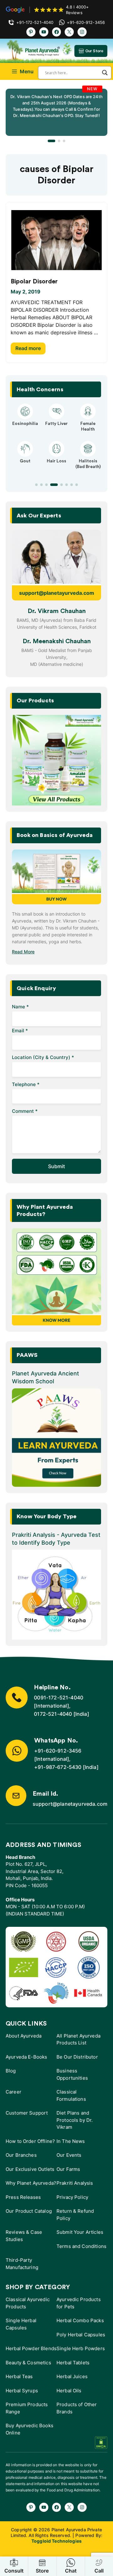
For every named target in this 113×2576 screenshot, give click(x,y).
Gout (25, 461)
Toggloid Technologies (56, 2541)
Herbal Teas (19, 2376)
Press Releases (23, 2197)
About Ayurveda (24, 2036)
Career (13, 2092)
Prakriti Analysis (75, 2183)
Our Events (69, 2155)
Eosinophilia (25, 424)
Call (99, 2571)
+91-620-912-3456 (58, 1751)
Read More (23, 952)
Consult (14, 2571)
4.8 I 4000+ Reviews (77, 10)
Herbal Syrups (22, 2391)
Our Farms (68, 2169)
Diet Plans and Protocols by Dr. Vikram (75, 2120)
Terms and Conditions (81, 2246)
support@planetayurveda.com (57, 593)
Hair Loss (56, 461)
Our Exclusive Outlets (30, 2169)
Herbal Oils (69, 2391)
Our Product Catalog (29, 2211)
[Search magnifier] (105, 73)
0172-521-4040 (53, 1714)
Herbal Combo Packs (80, 2320)
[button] (51, 141)
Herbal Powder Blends (31, 2348)
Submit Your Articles (80, 2232)
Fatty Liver (56, 424)
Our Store (94, 51)
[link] (56, 112)
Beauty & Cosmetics (28, 2363)
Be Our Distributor (77, 2057)
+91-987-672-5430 (58, 1767)
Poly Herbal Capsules (81, 2335)
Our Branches (21, 2155)
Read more (28, 348)
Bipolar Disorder (34, 282)
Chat (71, 2571)
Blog (11, 2071)
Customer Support (27, 2113)
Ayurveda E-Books (26, 2057)
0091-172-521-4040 (59, 1698)
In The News (71, 2141)
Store (42, 2571)
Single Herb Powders (81, 2348)
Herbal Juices (72, 2376)
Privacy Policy (72, 2197)
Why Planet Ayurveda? (31, 2183)
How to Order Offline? (30, 2141)
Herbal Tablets (73, 2363)
